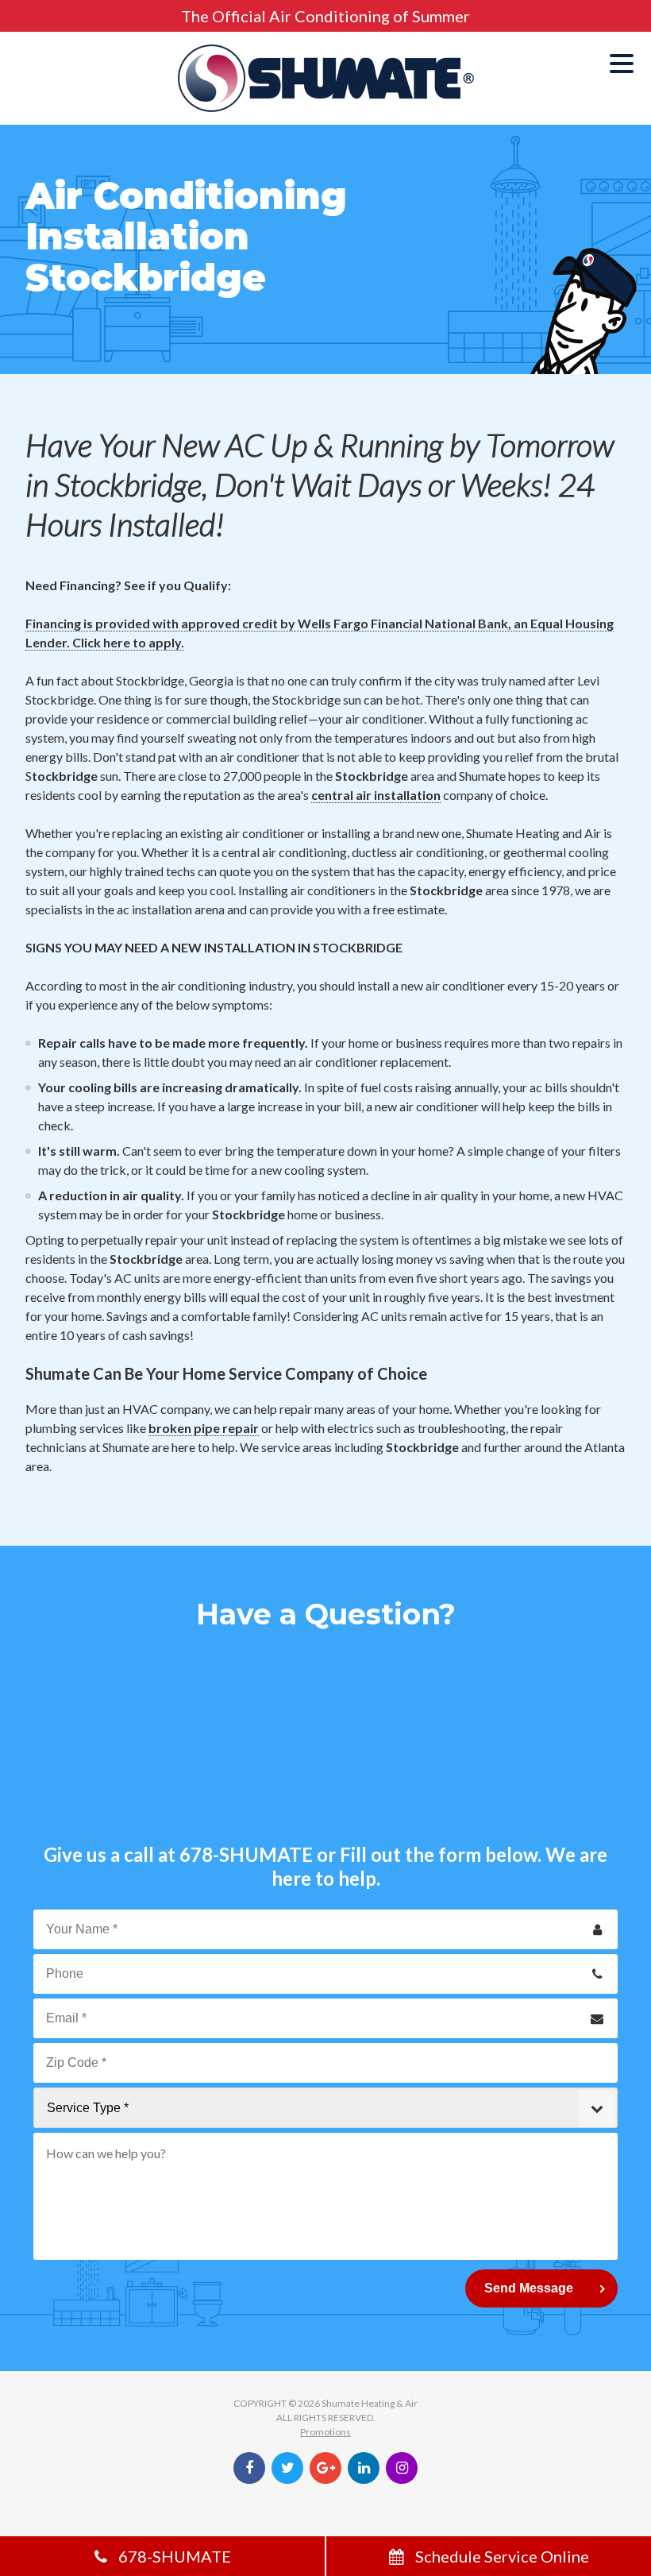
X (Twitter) (287, 2468)
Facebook (249, 2468)
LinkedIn (364, 2468)
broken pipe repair (204, 1428)
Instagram (402, 2468)
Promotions (325, 2432)
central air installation (376, 795)
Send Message (529, 2288)
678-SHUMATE (246, 1854)
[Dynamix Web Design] (326, 2506)
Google (325, 2468)
